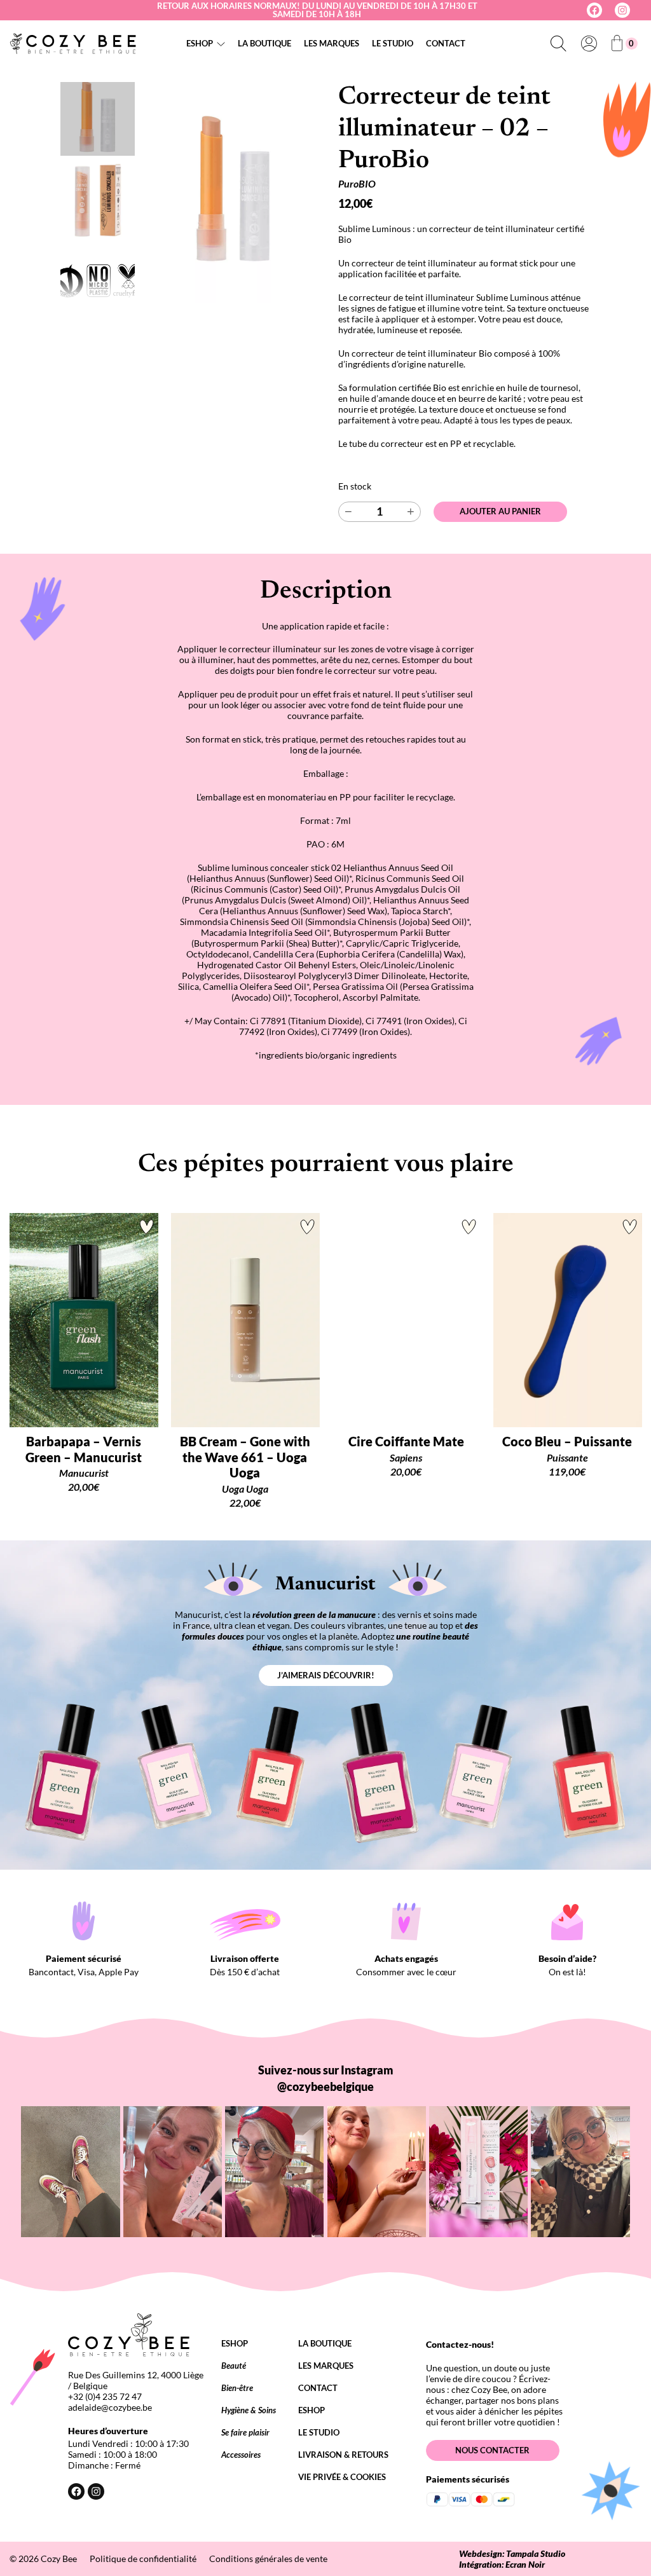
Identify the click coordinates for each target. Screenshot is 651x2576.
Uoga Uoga (245, 1489)
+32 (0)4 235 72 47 (105, 2396)
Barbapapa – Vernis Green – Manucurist (84, 1449)
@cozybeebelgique (325, 2086)
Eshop (200, 43)
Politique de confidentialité (143, 2559)
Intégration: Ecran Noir (502, 2564)
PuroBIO (357, 183)
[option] (97, 200)
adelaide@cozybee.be (110, 2407)
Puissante (567, 1457)
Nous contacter (492, 2450)
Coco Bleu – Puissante (567, 1441)
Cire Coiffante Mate (406, 1441)
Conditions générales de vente (268, 2559)
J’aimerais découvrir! (326, 1675)
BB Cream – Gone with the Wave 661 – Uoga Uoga (245, 1457)
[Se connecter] (589, 43)
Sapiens (406, 1457)
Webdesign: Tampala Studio (512, 2553)
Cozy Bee (59, 2559)
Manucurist (84, 1473)
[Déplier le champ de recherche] (558, 43)
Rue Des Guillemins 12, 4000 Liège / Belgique (136, 2380)
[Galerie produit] (233, 193)
